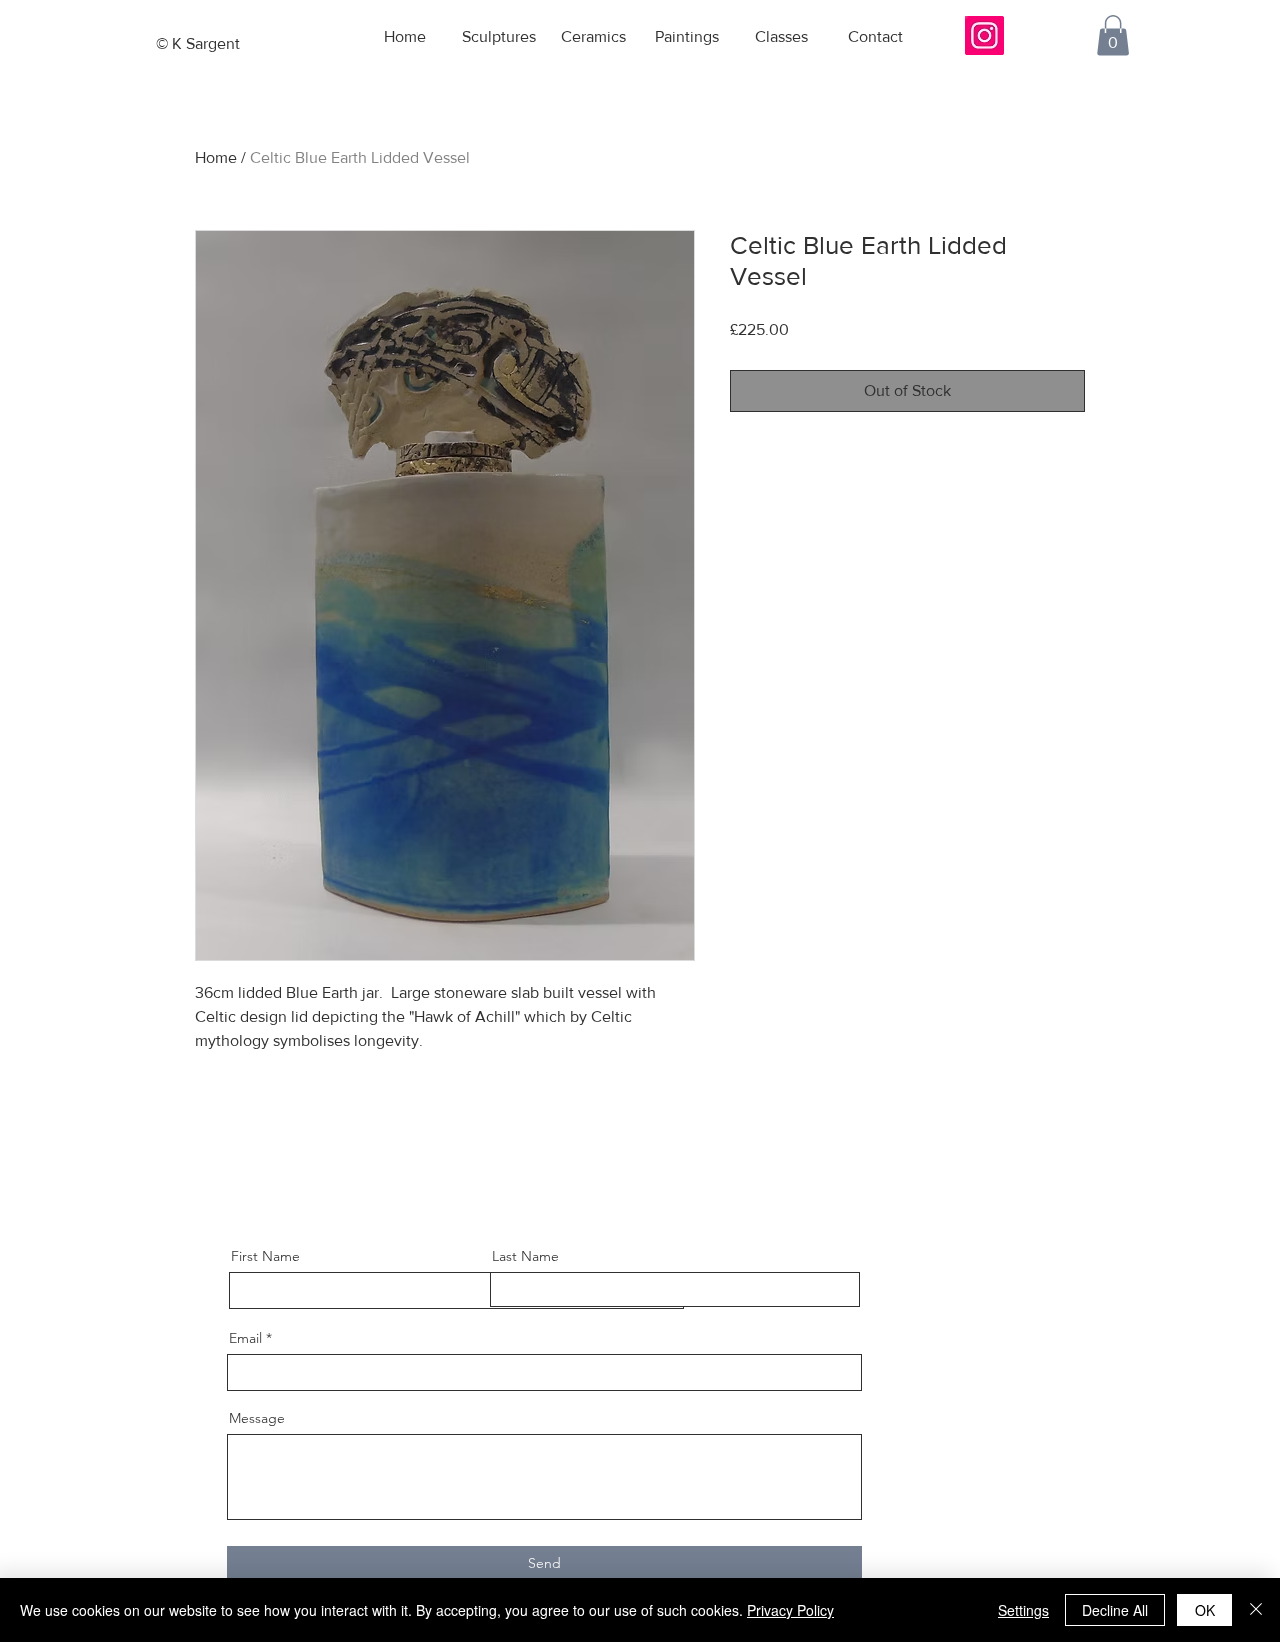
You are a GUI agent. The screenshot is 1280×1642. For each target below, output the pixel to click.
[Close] (1256, 1610)
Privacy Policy (790, 1610)
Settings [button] (1023, 1610)
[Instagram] (984, 35)
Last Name (525, 1256)
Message (257, 1418)
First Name (265, 1256)
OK (1205, 1610)
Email (245, 1338)
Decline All (1115, 1610)
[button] (1113, 35)
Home (216, 157)
